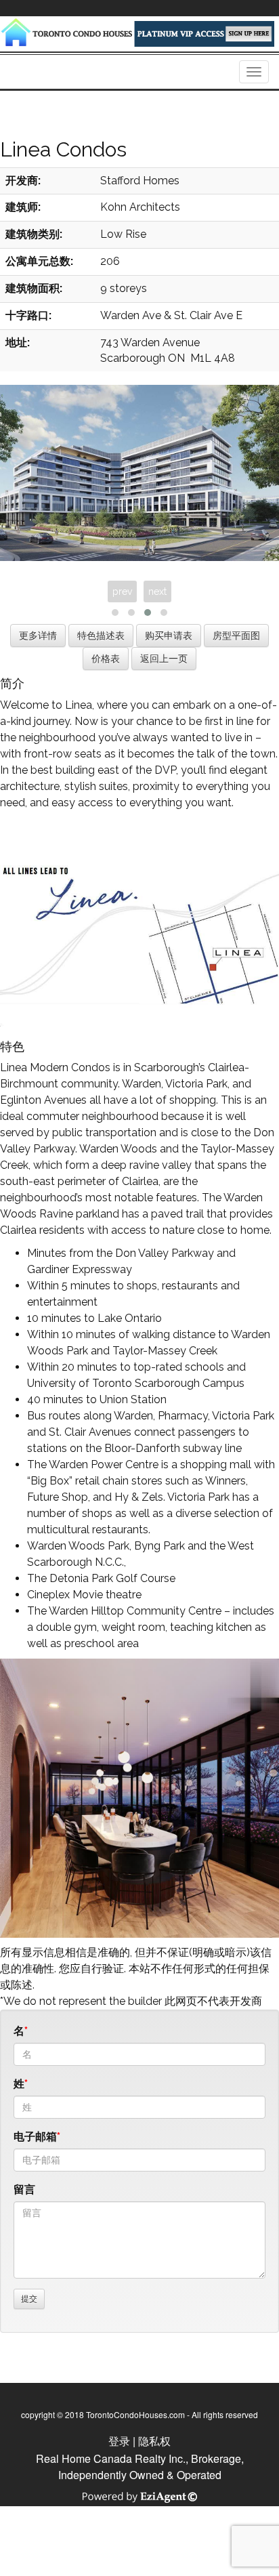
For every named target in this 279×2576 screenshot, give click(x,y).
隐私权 (154, 2441)
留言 (24, 2189)
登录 (119, 2441)
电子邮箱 (35, 2137)
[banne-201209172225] (139, 33)
